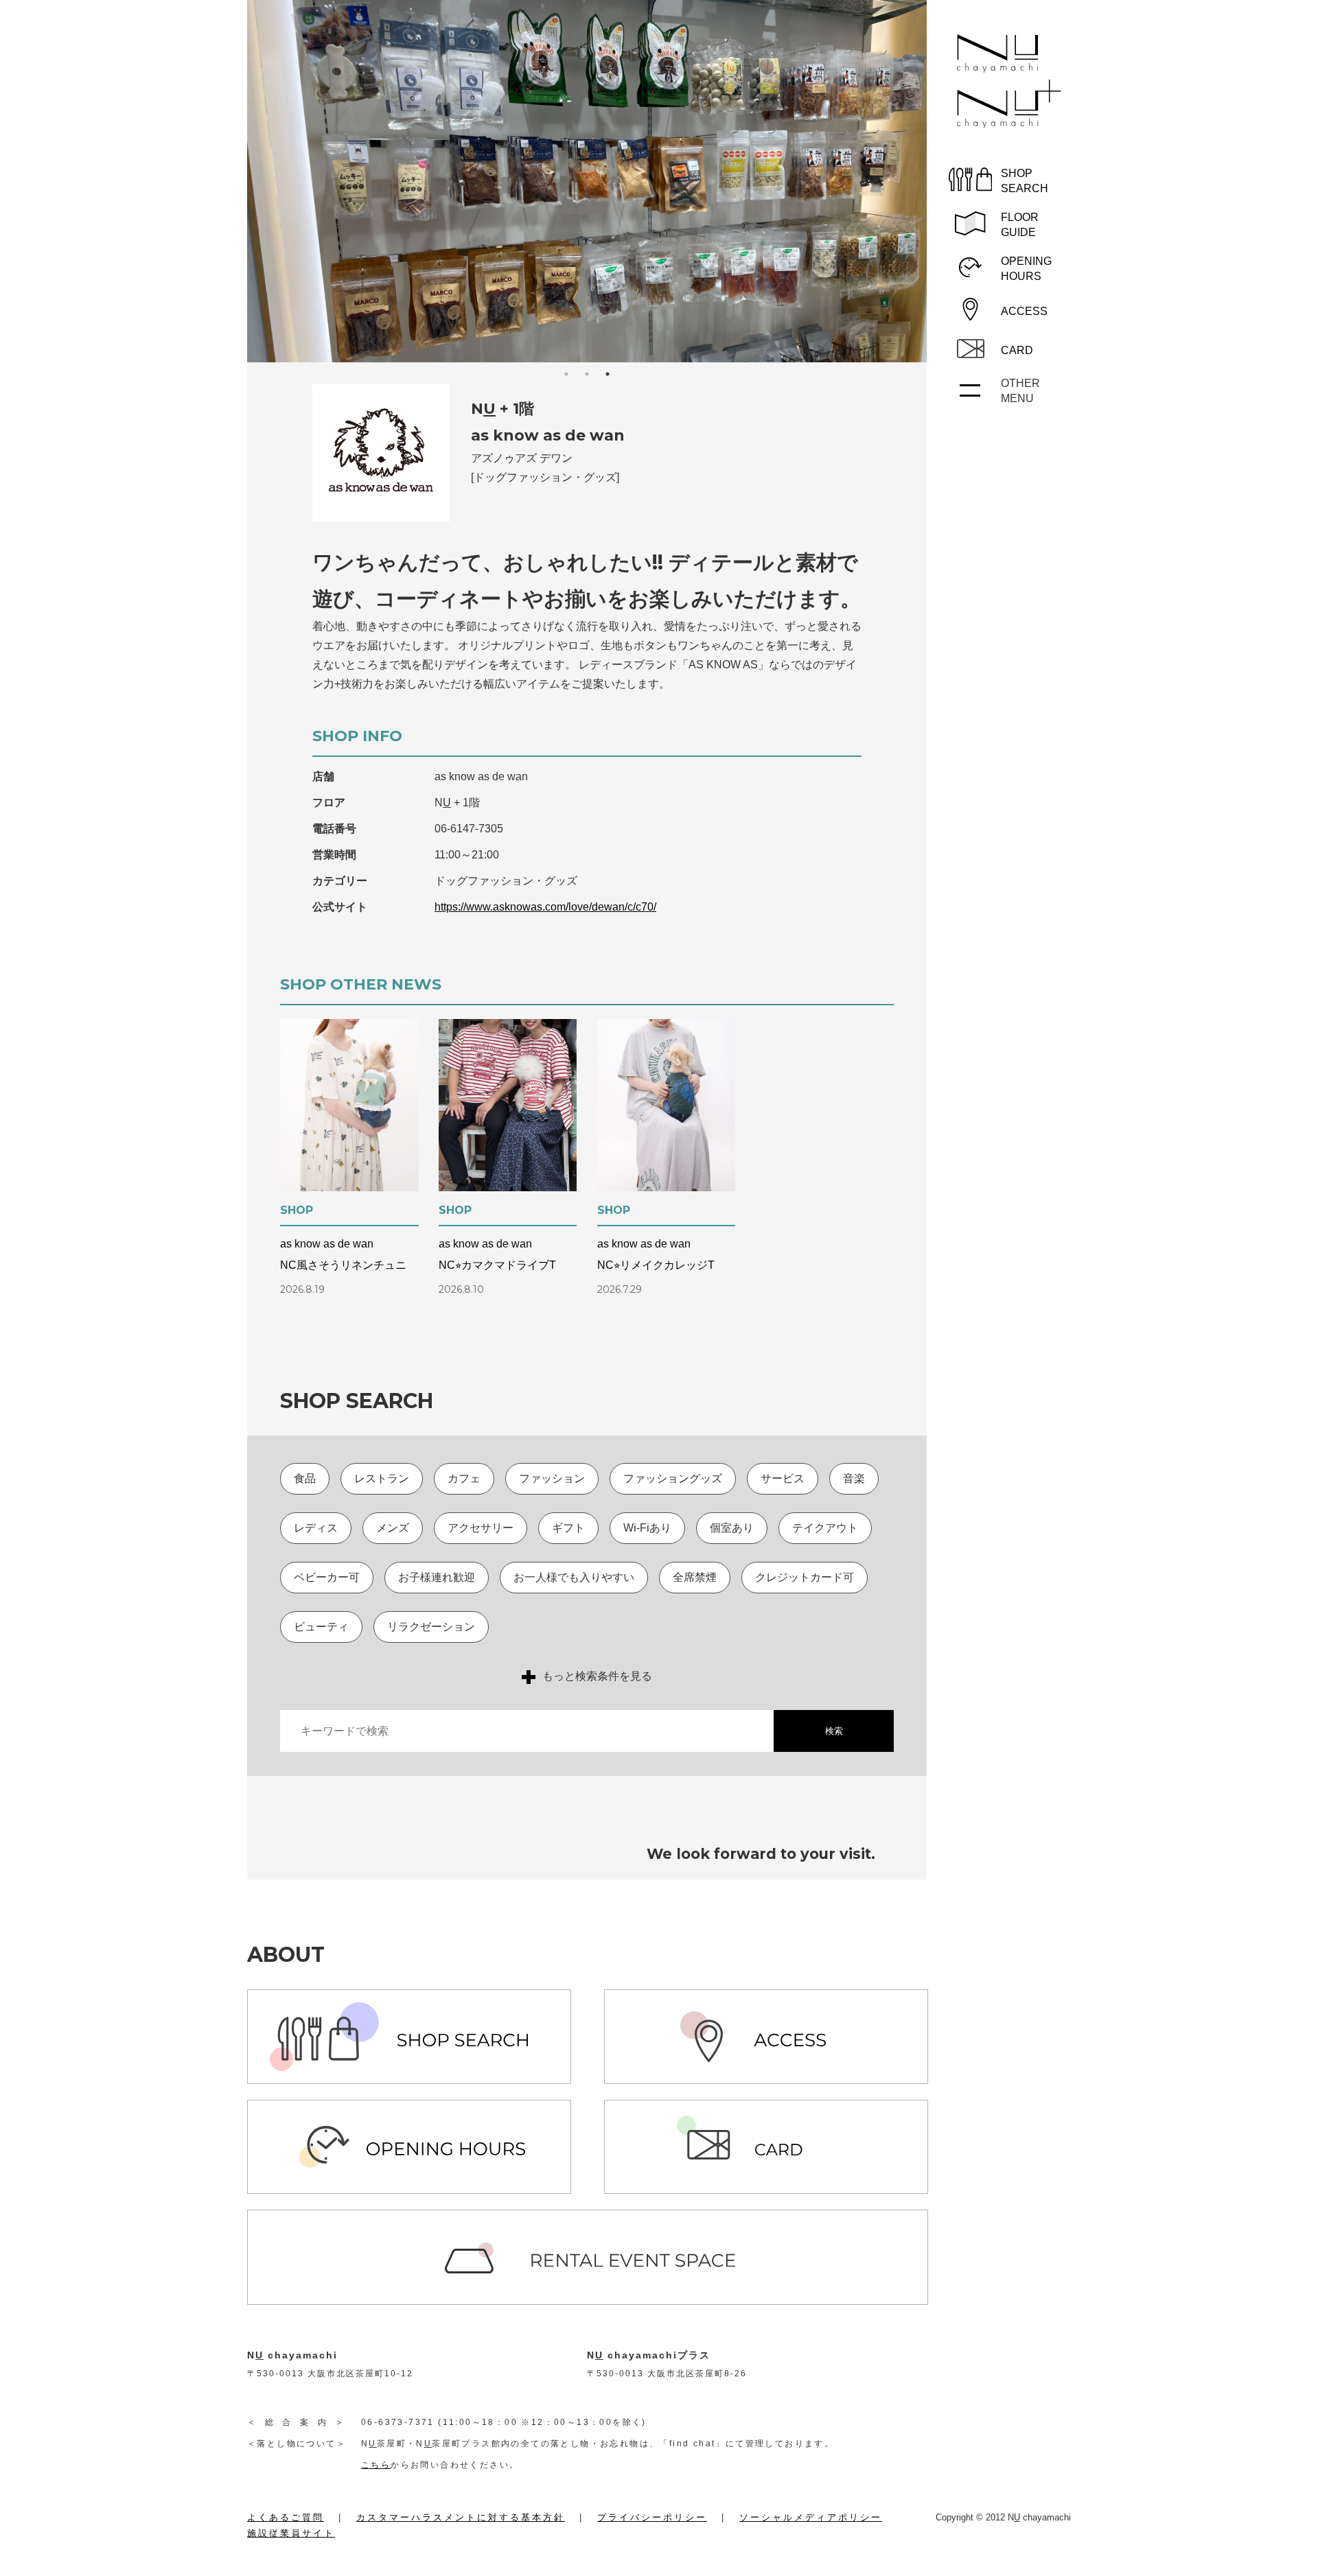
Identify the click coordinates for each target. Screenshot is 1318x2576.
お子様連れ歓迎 (437, 1577)
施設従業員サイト (291, 2533)
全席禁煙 (695, 1577)
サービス (783, 1478)
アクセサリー (481, 1528)
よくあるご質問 (286, 2517)
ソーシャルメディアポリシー (811, 2517)
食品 (305, 1478)
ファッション (552, 1478)
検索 (834, 1731)
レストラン (382, 1478)
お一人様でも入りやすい (574, 1577)
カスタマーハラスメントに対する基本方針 (461, 2517)
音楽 (854, 1478)
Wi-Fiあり (647, 1528)
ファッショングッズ (673, 1478)
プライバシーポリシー (652, 2517)
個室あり (732, 1528)
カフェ (464, 1478)
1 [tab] (566, 374)
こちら (376, 2465)
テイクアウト (825, 1528)
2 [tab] (587, 374)
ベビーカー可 (327, 1577)
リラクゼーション (431, 1627)
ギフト (568, 1528)
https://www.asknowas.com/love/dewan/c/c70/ (545, 907)
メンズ (393, 1528)
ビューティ (321, 1627)
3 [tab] (608, 374)
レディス (316, 1528)
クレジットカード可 (805, 1577)
